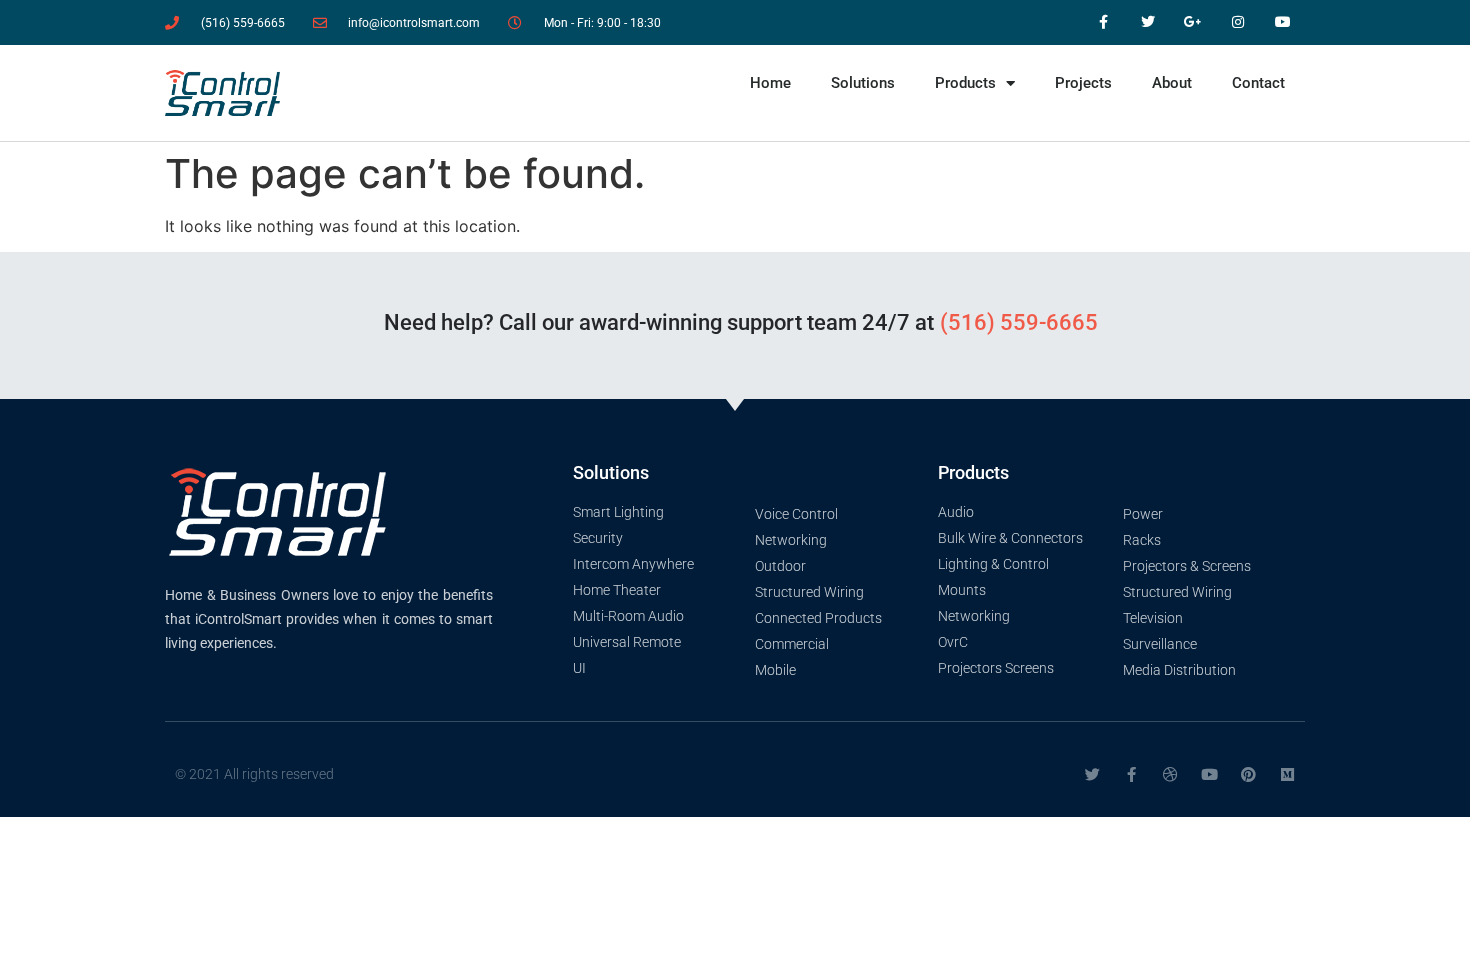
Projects (1083, 83)
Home (770, 83)
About (1172, 83)
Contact (1258, 83)
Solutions (863, 83)
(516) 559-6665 (1019, 322)
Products (965, 83)
